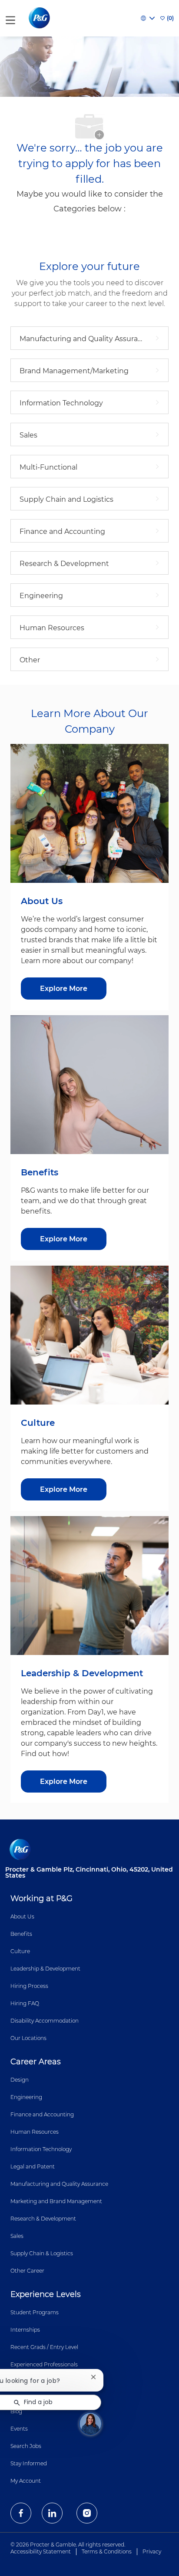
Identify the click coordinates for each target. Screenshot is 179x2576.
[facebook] (21, 2513)
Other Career (27, 2271)
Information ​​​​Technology (41, 2149)
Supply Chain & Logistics (42, 2253)
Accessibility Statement (41, 2551)
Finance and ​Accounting (42, 2114)
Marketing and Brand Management (56, 2201)
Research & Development (43, 2219)
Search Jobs (26, 2446)
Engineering (26, 2097)
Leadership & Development (45, 1969)
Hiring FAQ (25, 2003)
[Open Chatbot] (90, 2424)
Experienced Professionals (44, 2364)
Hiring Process (29, 1986)
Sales (17, 2236)
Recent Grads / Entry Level (44, 2347)
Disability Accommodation (45, 2021)
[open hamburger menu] (10, 18)
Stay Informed (29, 2463)
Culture (20, 1951)
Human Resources (35, 2132)
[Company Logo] (40, 18)
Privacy (152, 2551)
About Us (22, 1916)
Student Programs (35, 2312)
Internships (25, 2330)
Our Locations (28, 2038)
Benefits (21, 1934)
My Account (26, 2481)
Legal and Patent (33, 2166)
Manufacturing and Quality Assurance (59, 2184)
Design (20, 2080)
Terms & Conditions (107, 2551)
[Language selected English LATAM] (148, 18)
